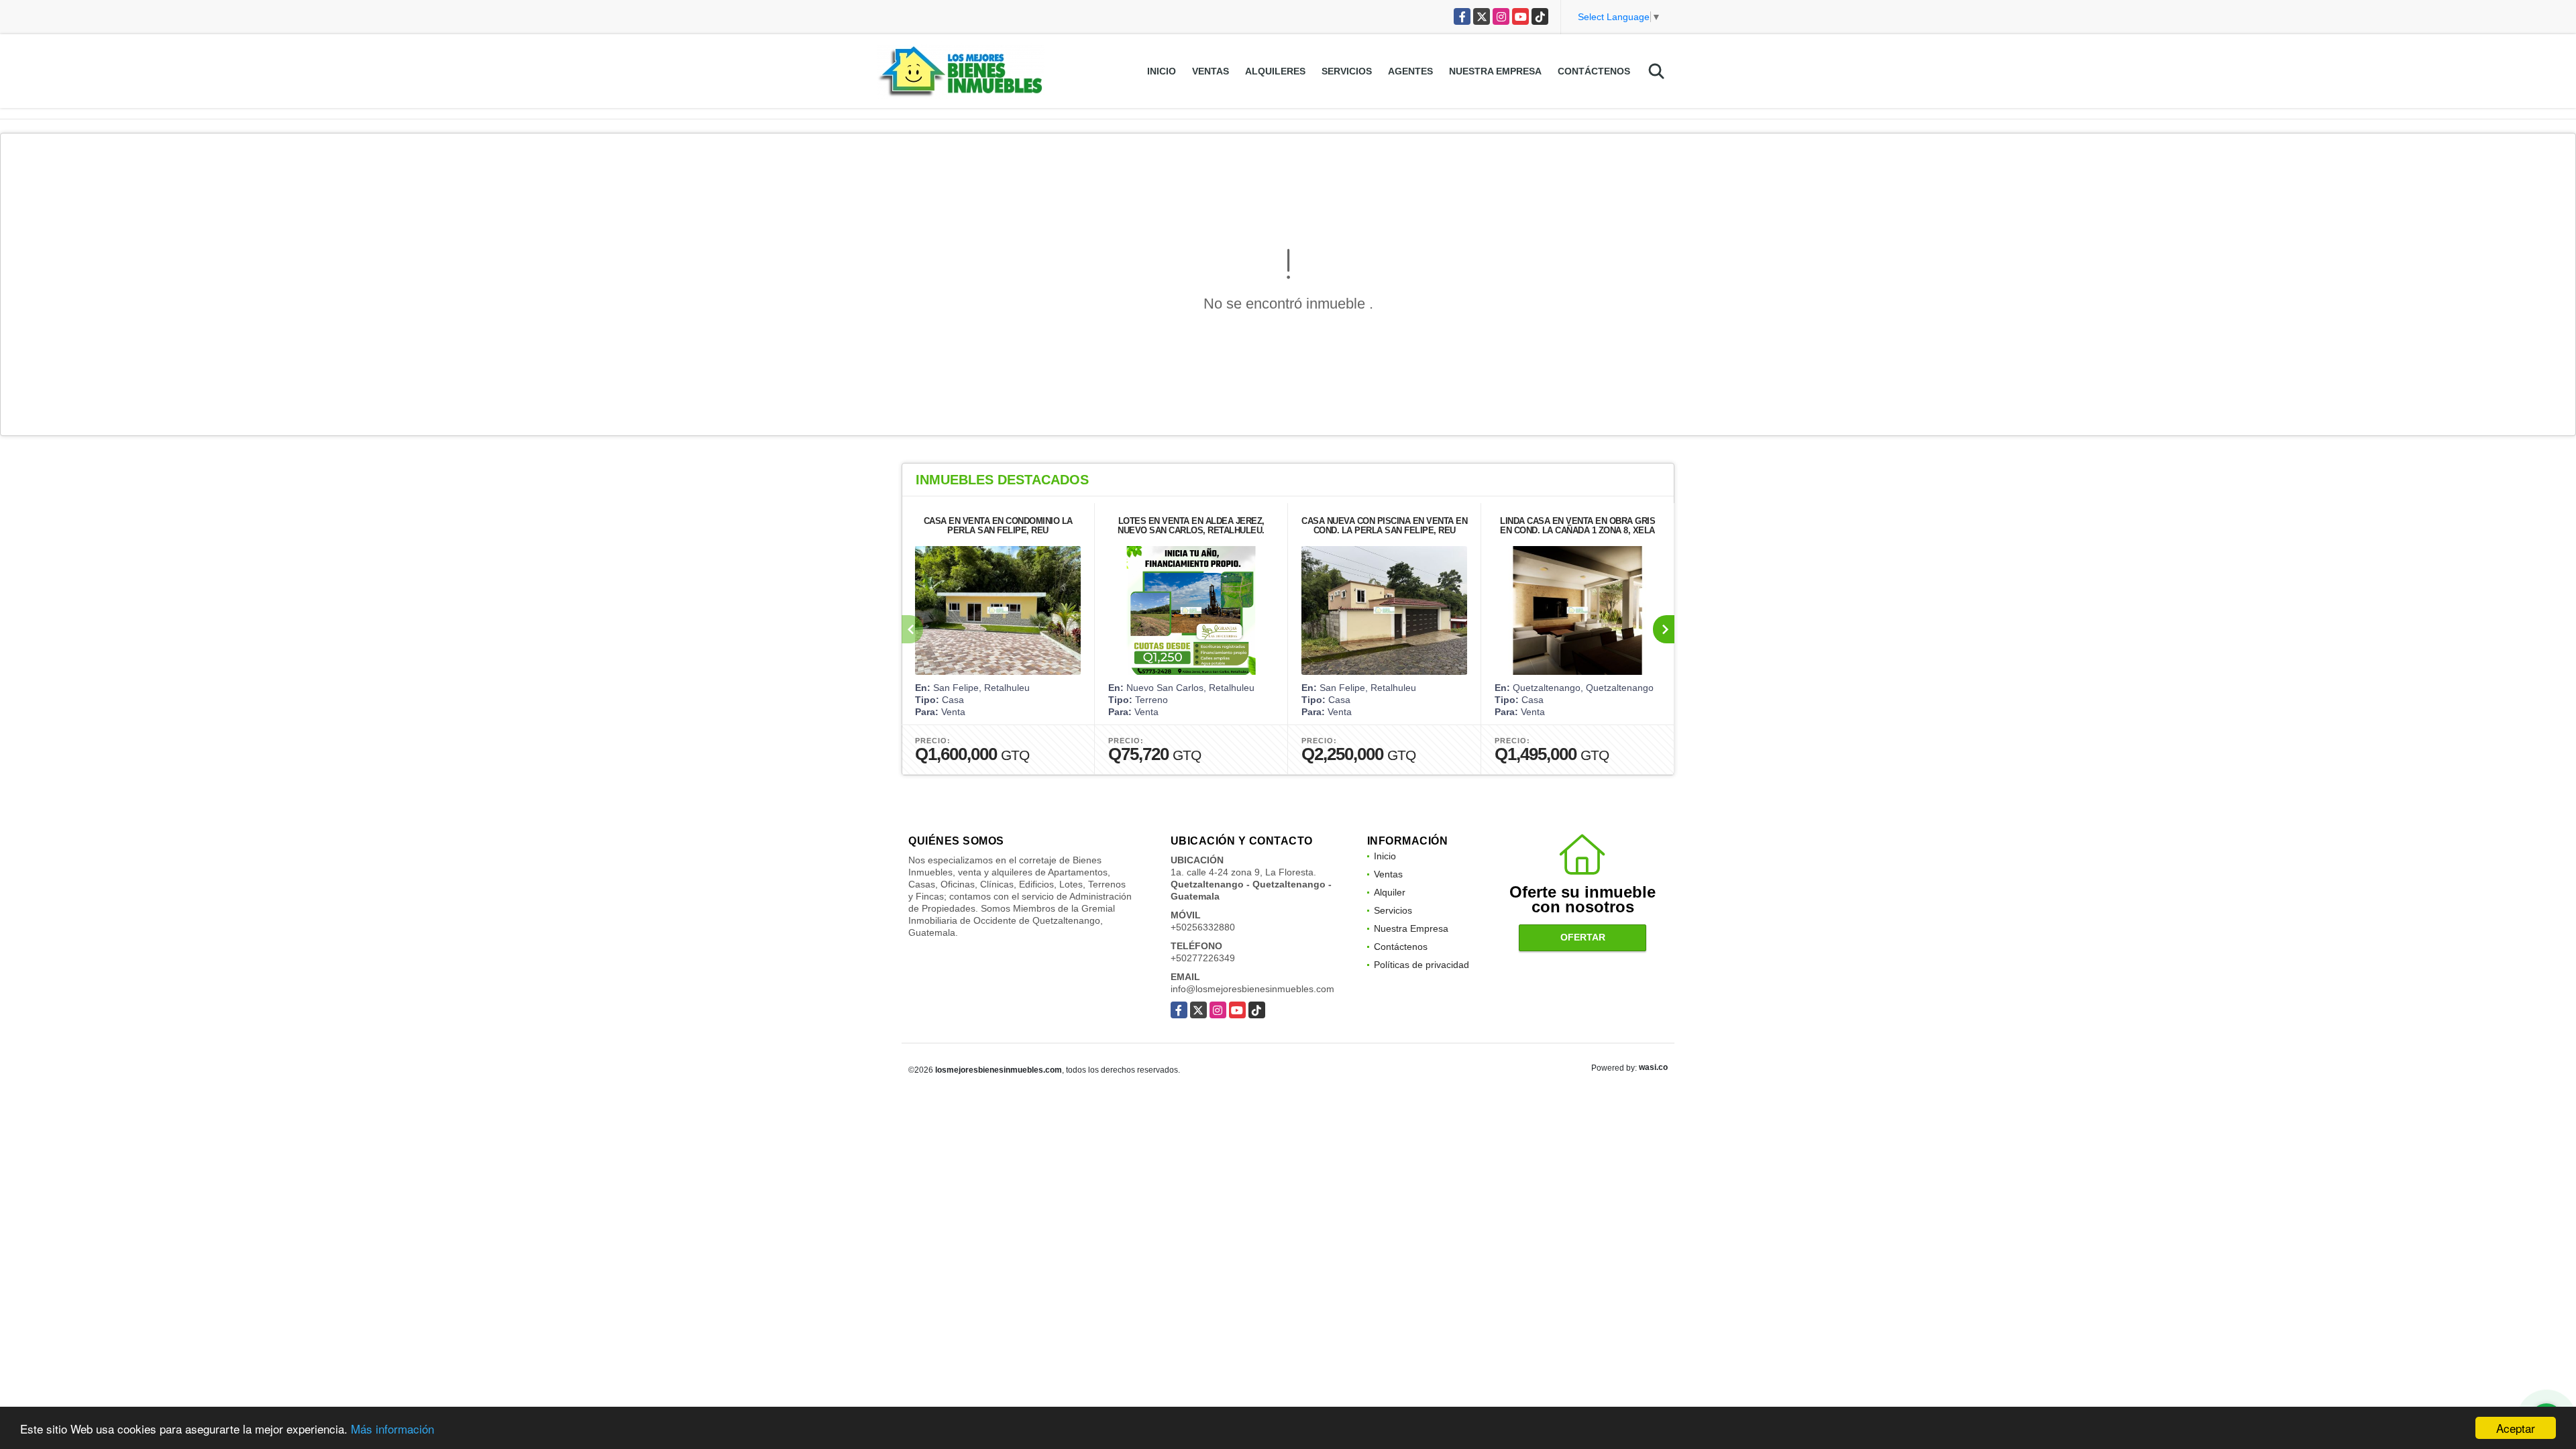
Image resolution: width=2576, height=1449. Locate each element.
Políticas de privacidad (1421, 965)
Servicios (1347, 71)
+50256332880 (1203, 927)
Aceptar (2516, 1428)
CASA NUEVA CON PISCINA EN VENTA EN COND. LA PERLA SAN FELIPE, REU (1384, 526)
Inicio (1162, 71)
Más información (392, 1429)
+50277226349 (1203, 958)
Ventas (1211, 71)
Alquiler (1390, 892)
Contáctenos (1594, 71)
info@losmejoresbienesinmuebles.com (1252, 989)
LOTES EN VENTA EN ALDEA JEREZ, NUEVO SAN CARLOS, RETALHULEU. (1191, 526)
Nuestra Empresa (1495, 71)
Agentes (1410, 71)
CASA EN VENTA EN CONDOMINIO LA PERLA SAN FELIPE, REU (998, 526)
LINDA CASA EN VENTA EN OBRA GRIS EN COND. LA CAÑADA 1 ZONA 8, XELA (1577, 526)
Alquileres (1275, 71)
